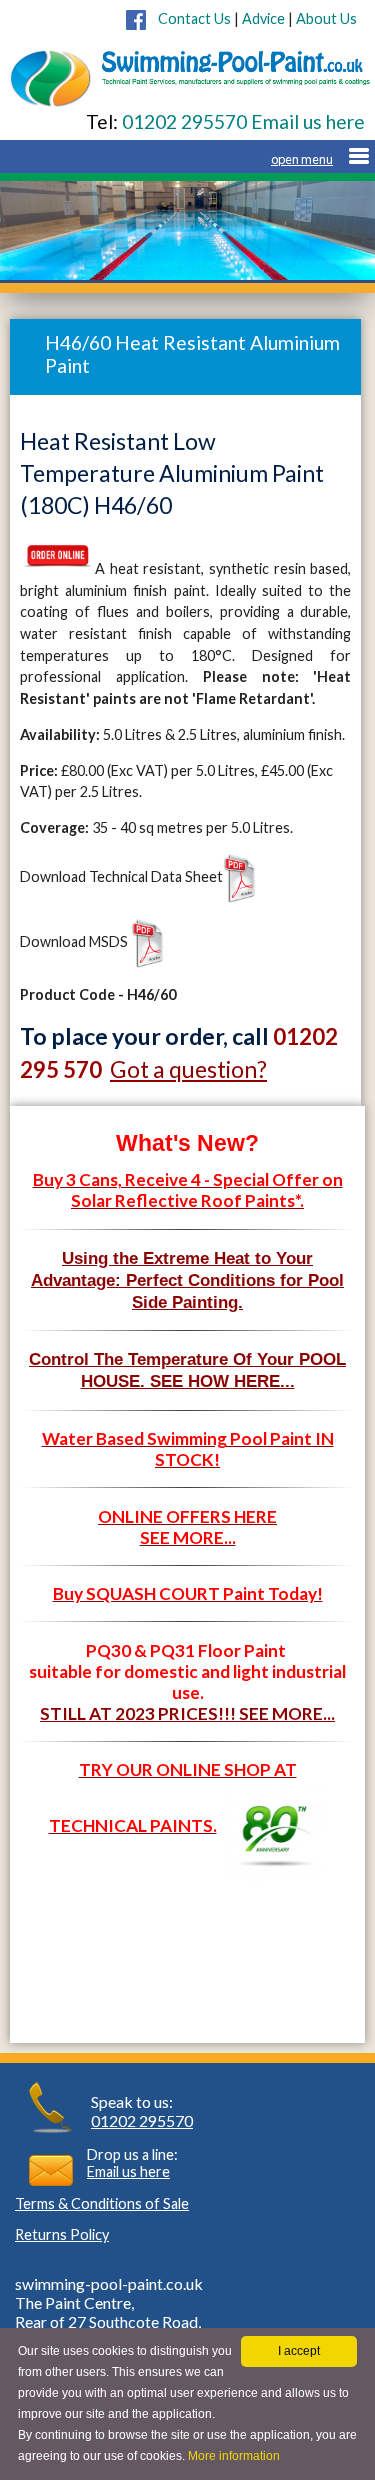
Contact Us (188, 18)
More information (234, 2456)
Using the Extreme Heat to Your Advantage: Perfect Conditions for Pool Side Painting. (187, 1280)
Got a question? (188, 1069)
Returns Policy (62, 2234)
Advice (263, 18)
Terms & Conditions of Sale (102, 2203)
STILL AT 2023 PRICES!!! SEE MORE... (187, 1713)
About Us (326, 18)
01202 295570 (184, 121)
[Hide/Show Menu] (320, 159)
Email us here (306, 121)
